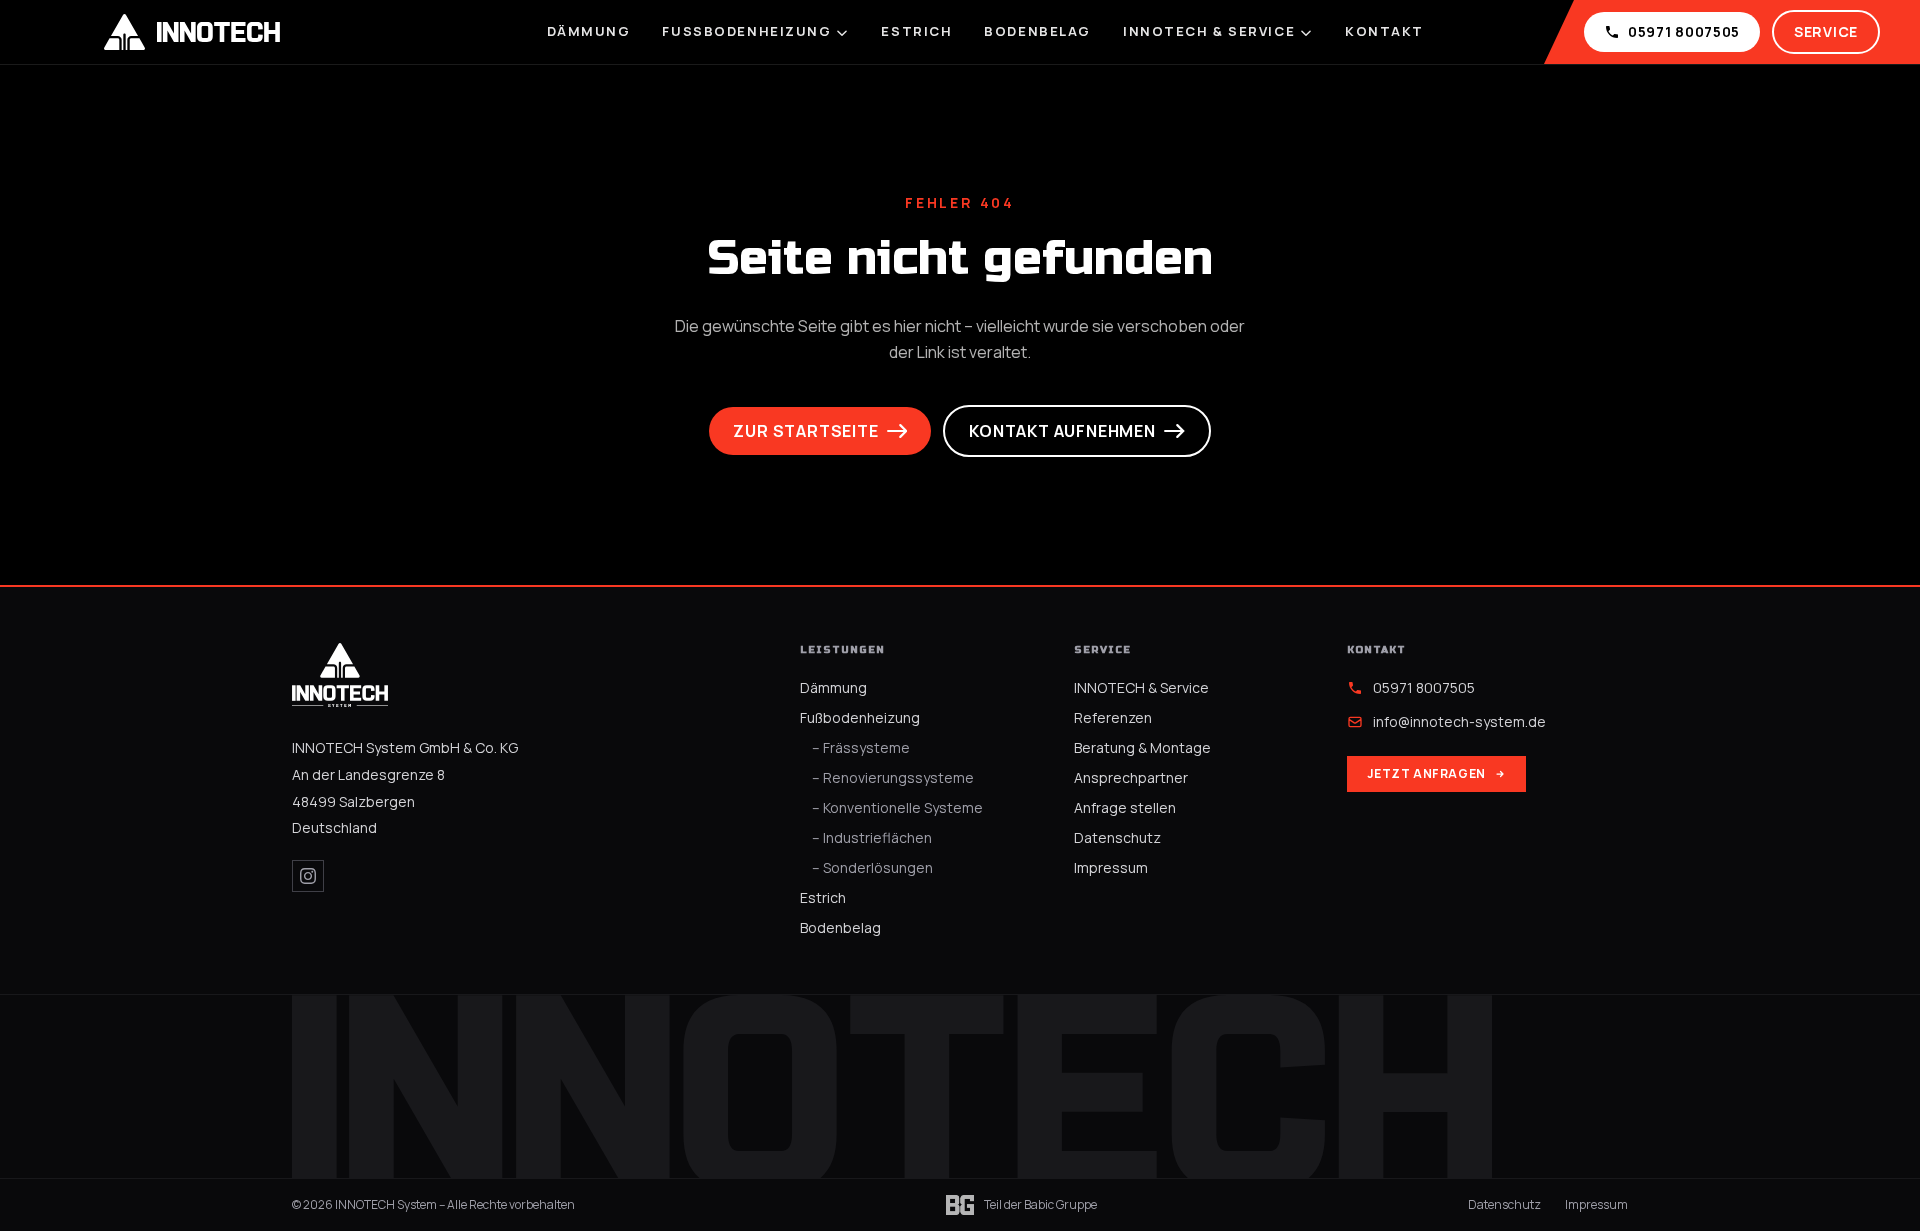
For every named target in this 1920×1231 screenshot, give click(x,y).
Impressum (1111, 867)
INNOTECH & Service (1209, 31)
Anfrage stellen (1125, 807)
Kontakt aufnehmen (1062, 431)
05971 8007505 (1684, 31)
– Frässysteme (861, 747)
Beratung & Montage (1142, 747)
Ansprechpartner (1131, 777)
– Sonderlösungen (872, 867)
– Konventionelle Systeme (897, 807)
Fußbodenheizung (746, 31)
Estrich (916, 31)
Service (1826, 31)
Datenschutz (1117, 837)
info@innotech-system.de (1459, 721)
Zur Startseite (805, 431)
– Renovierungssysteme (893, 777)
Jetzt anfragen (1426, 773)
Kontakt (1384, 31)
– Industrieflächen (872, 837)
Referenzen (1113, 717)
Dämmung (589, 31)
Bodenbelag (1037, 31)
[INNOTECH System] (340, 675)
